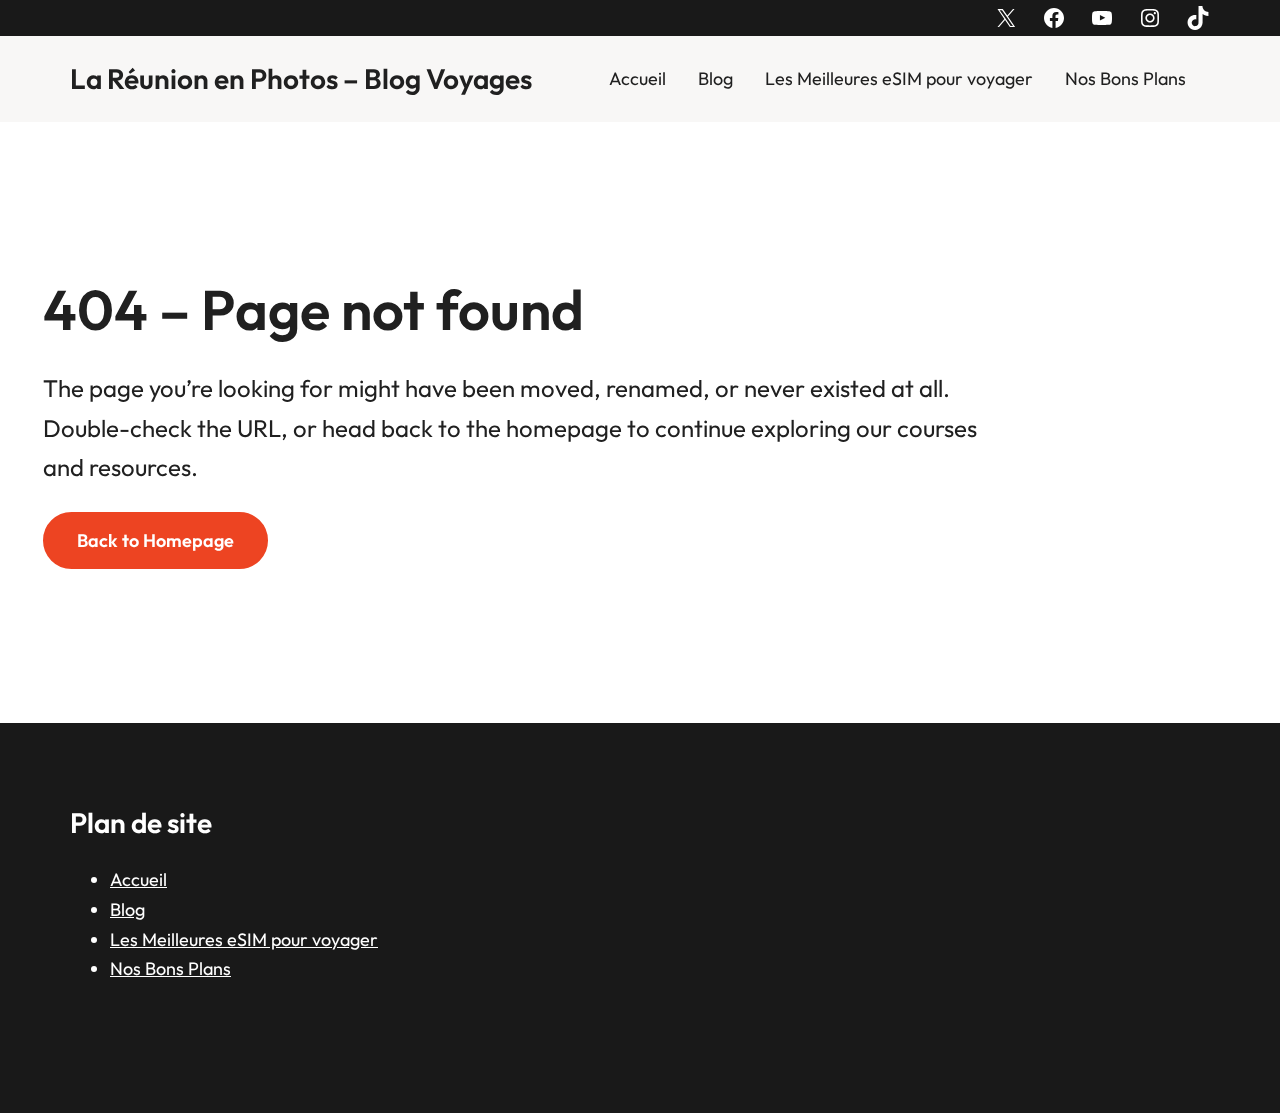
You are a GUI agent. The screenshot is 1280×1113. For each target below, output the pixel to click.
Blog (715, 78)
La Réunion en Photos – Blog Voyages (301, 78)
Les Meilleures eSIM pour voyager (899, 78)
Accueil (637, 78)
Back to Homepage (155, 540)
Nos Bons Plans (1125, 78)
